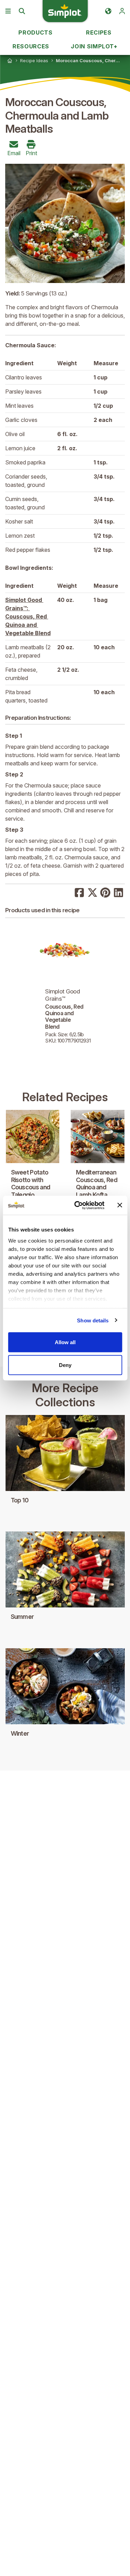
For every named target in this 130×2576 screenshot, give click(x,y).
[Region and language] (108, 11)
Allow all (65, 1342)
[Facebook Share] (79, 892)
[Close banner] (120, 1205)
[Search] (22, 11)
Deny (65, 1365)
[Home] (10, 60)
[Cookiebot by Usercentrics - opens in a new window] (77, 1205)
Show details (93, 1320)
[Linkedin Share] (119, 892)
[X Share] (93, 892)
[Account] (122, 11)
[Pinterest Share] (105, 892)
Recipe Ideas (34, 60)
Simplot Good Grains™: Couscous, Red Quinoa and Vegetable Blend (28, 616)
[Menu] (8, 11)
